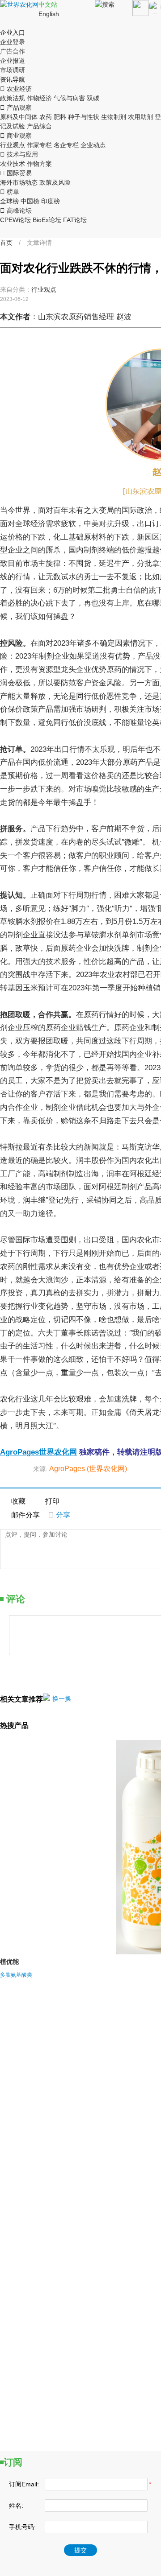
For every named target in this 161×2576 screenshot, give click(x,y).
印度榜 (51, 201)
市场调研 (13, 70)
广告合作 (13, 51)
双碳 (93, 98)
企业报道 (13, 61)
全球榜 (9, 201)
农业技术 (13, 164)
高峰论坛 (16, 210)
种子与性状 (84, 117)
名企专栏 (66, 145)
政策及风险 (55, 182)
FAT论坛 (75, 220)
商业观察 (16, 136)
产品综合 (39, 126)
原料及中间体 (19, 117)
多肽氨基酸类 (16, 1975)
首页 (6, 243)
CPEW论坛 (15, 220)
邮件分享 (25, 1515)
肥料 (60, 117)
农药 (46, 117)
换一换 (62, 1698)
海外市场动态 (19, 182)
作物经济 (39, 98)
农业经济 (16, 89)
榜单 (10, 192)
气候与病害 (69, 98)
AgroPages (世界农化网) (88, 1469)
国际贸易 (16, 173)
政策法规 (13, 98)
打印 (52, 1501)
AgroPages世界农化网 (38, 1452)
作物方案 (39, 164)
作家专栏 (39, 145)
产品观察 (16, 107)
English (49, 14)
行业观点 (13, 145)
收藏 (18, 1501)
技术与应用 (19, 154)
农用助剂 (140, 117)
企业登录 (13, 42)
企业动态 (93, 145)
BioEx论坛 (47, 220)
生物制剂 (114, 117)
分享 (59, 1515)
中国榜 (30, 201)
